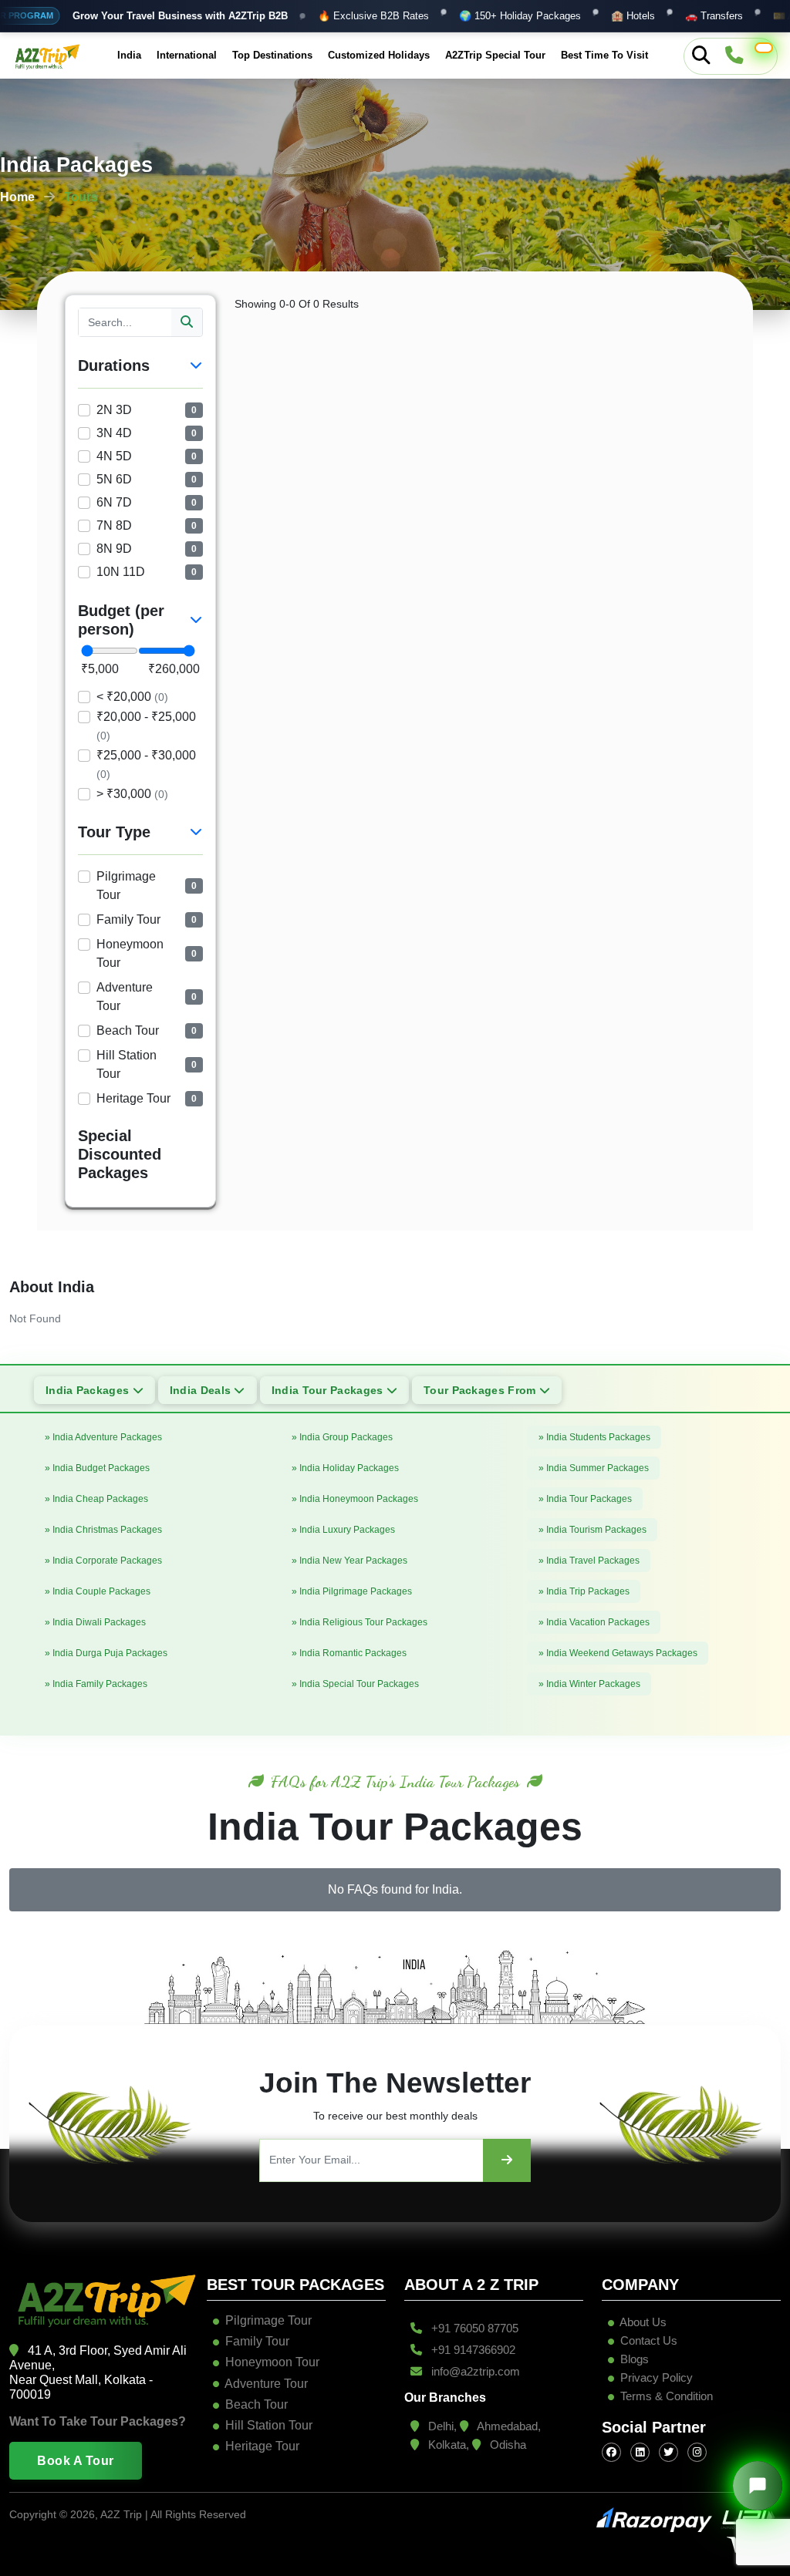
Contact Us (647, 2340)
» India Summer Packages (594, 1468)
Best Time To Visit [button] (604, 55)
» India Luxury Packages (343, 1530)
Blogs (633, 2359)
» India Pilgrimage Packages (352, 1591)
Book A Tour (76, 2461)
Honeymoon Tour (272, 2362)
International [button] (187, 55)
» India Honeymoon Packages (355, 1499)
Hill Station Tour (269, 2425)
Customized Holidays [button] (379, 55)
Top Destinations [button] (272, 55)
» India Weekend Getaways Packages (618, 1653)
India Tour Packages (329, 1390)
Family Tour (257, 2341)
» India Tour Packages (585, 1499)
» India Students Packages (594, 1437)
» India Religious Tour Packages (360, 1622)
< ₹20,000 (132, 697)
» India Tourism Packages (592, 1530)
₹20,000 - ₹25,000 (146, 726)
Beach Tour (257, 2404)
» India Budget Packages (97, 1468)
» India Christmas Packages (103, 1530)
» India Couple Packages (98, 1591)
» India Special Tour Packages (355, 1684)
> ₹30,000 (132, 794)
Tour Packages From (481, 1390)
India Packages (89, 1390)
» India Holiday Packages (345, 1468)
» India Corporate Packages (103, 1561)
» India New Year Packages (349, 1561)
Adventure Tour (266, 2384)
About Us (642, 2322)
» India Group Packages (342, 1437)
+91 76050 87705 (473, 2328)
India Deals (202, 1390)
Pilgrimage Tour (268, 2320)
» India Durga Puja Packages (106, 1653)
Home (17, 197)
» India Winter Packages (589, 1684)
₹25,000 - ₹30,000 (146, 764)
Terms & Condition (667, 2396)
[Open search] (701, 56)
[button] (764, 48)
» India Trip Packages (584, 1591)
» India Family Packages (96, 1684)
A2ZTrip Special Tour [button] (495, 55)
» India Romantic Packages (349, 1653)
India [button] (129, 55)
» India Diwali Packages (95, 1622)
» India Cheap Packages (96, 1499)
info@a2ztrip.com (474, 2371)
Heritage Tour (262, 2446)
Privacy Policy (657, 2377)
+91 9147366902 (472, 2350)
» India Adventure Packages (103, 1437)
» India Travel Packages (589, 1561)
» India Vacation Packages (594, 1622)
